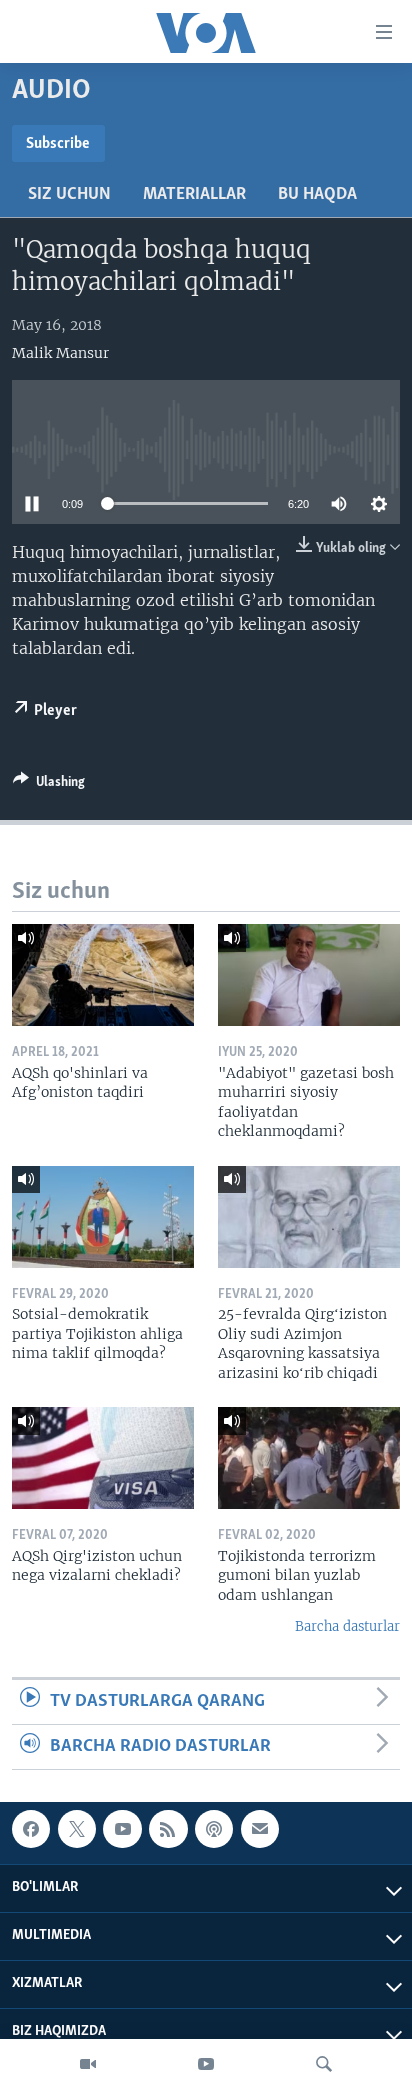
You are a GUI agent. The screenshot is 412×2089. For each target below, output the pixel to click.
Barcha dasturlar (347, 1626)
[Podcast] (214, 1829)
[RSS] (168, 1829)
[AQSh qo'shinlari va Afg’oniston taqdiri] (103, 975)
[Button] (49, 785)
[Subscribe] (260, 1829)
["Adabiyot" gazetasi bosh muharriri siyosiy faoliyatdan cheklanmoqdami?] (309, 975)
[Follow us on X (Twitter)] (77, 1829)
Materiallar (194, 195)
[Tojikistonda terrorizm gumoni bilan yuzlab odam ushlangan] (309, 1458)
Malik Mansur (60, 353)
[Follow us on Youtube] (122, 1829)
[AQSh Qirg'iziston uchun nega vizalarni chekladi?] (103, 1458)
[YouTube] (206, 2064)
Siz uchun (69, 195)
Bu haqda (317, 195)
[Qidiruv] (324, 2064)
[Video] (88, 2064)
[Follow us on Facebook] (31, 1829)
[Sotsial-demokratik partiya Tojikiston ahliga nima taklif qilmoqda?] (103, 1217)
